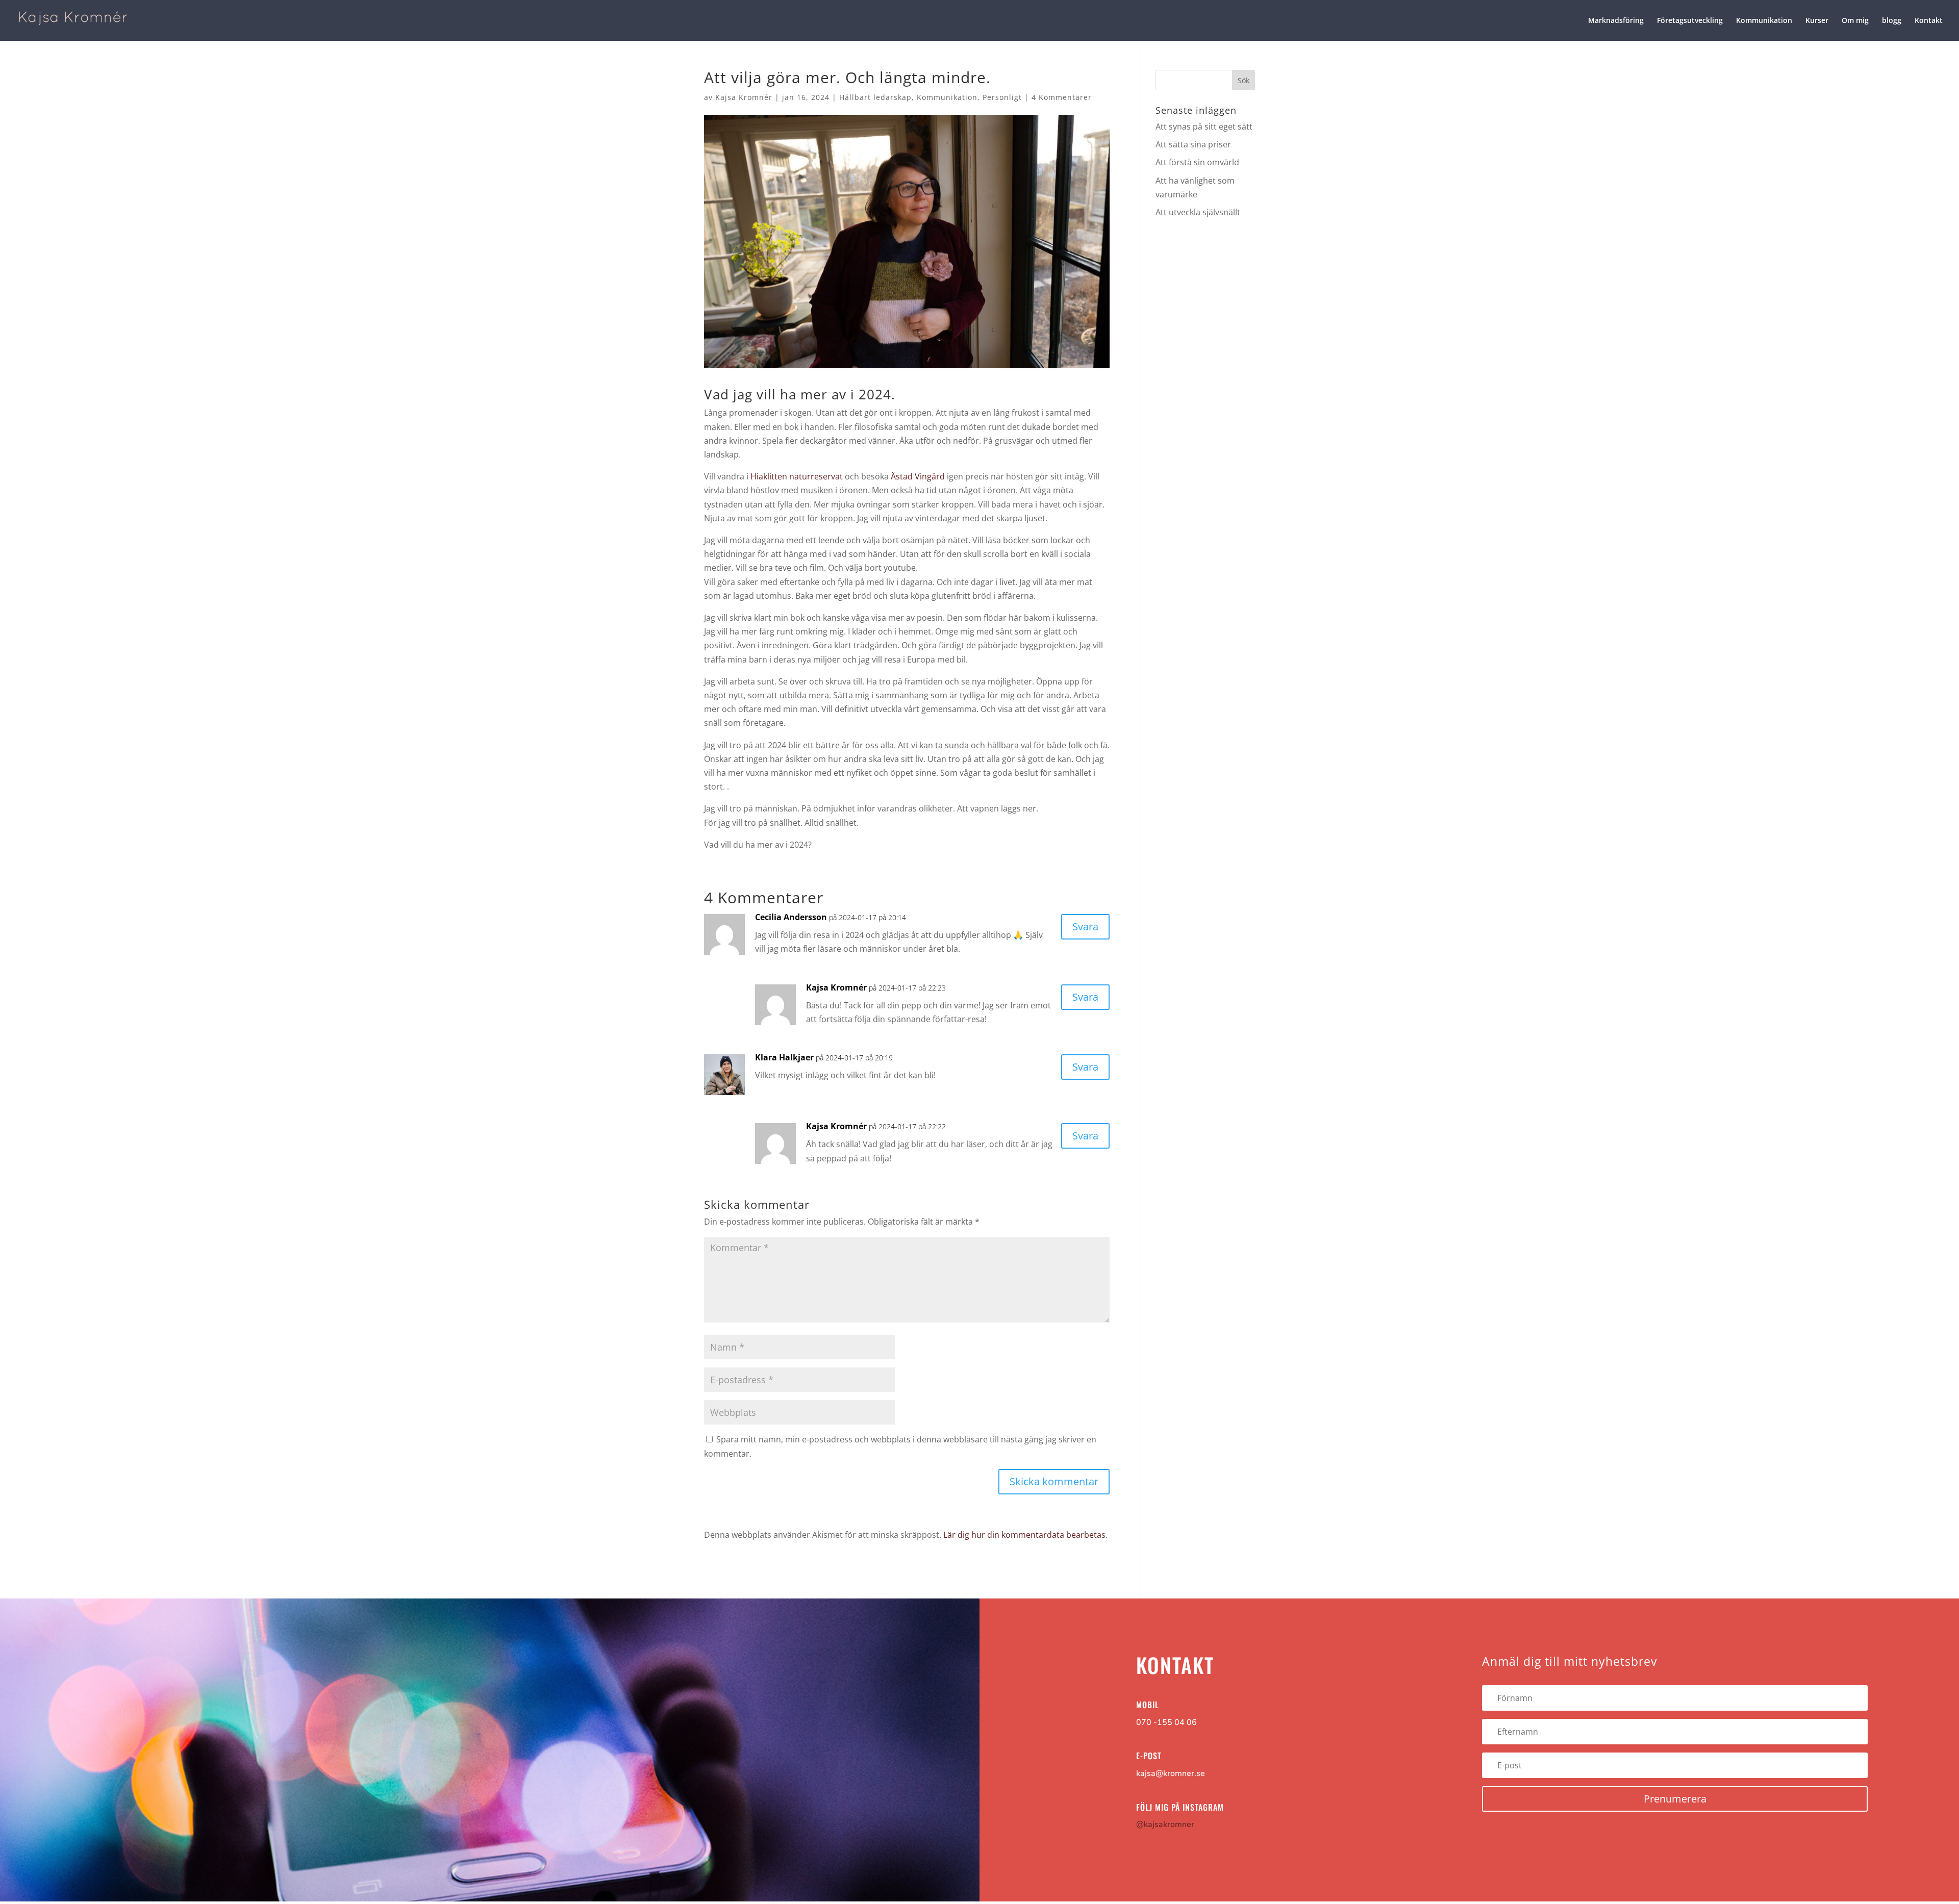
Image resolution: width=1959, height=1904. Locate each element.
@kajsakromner (1165, 1824)
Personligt (1002, 97)
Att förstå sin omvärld (1197, 162)
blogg (1892, 21)
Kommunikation (1764, 21)
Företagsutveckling (1690, 21)
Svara (1085, 926)
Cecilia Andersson (791, 917)
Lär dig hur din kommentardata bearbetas (1024, 1535)
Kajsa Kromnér (744, 97)
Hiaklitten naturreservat (797, 476)
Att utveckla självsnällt (1198, 212)
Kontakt (1929, 21)
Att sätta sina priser (1193, 144)
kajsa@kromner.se (1171, 1773)
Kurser (1817, 21)
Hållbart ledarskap (875, 97)
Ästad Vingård (918, 476)
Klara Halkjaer (784, 1057)
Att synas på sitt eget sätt (1204, 126)
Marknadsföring (1616, 21)
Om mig (1855, 21)
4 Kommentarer (1062, 97)
